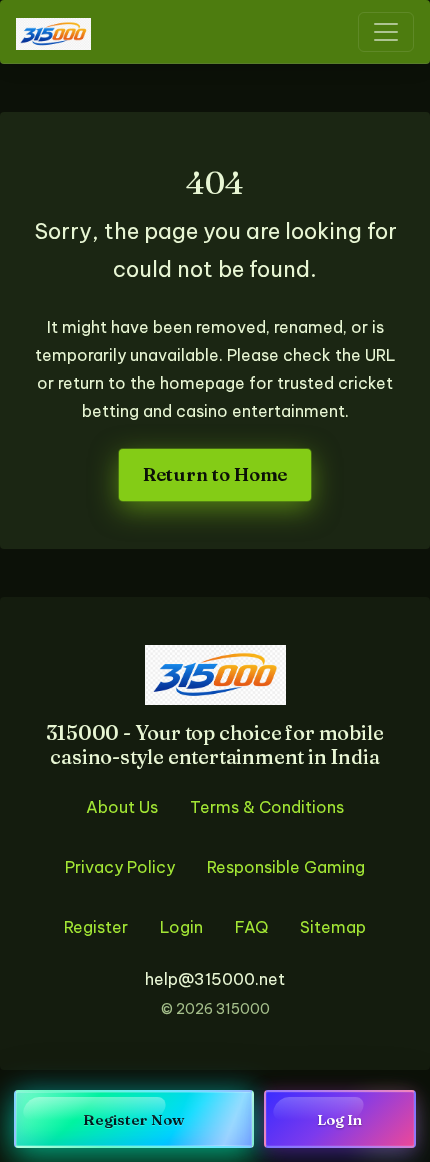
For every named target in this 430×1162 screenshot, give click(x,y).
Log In (340, 1119)
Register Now (134, 1119)
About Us (122, 807)
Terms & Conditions (267, 807)
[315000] (53, 31)
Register (96, 927)
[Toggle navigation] (386, 32)
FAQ (251, 927)
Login (181, 927)
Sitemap (333, 927)
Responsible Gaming (286, 867)
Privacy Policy (120, 867)
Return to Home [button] (215, 474)
